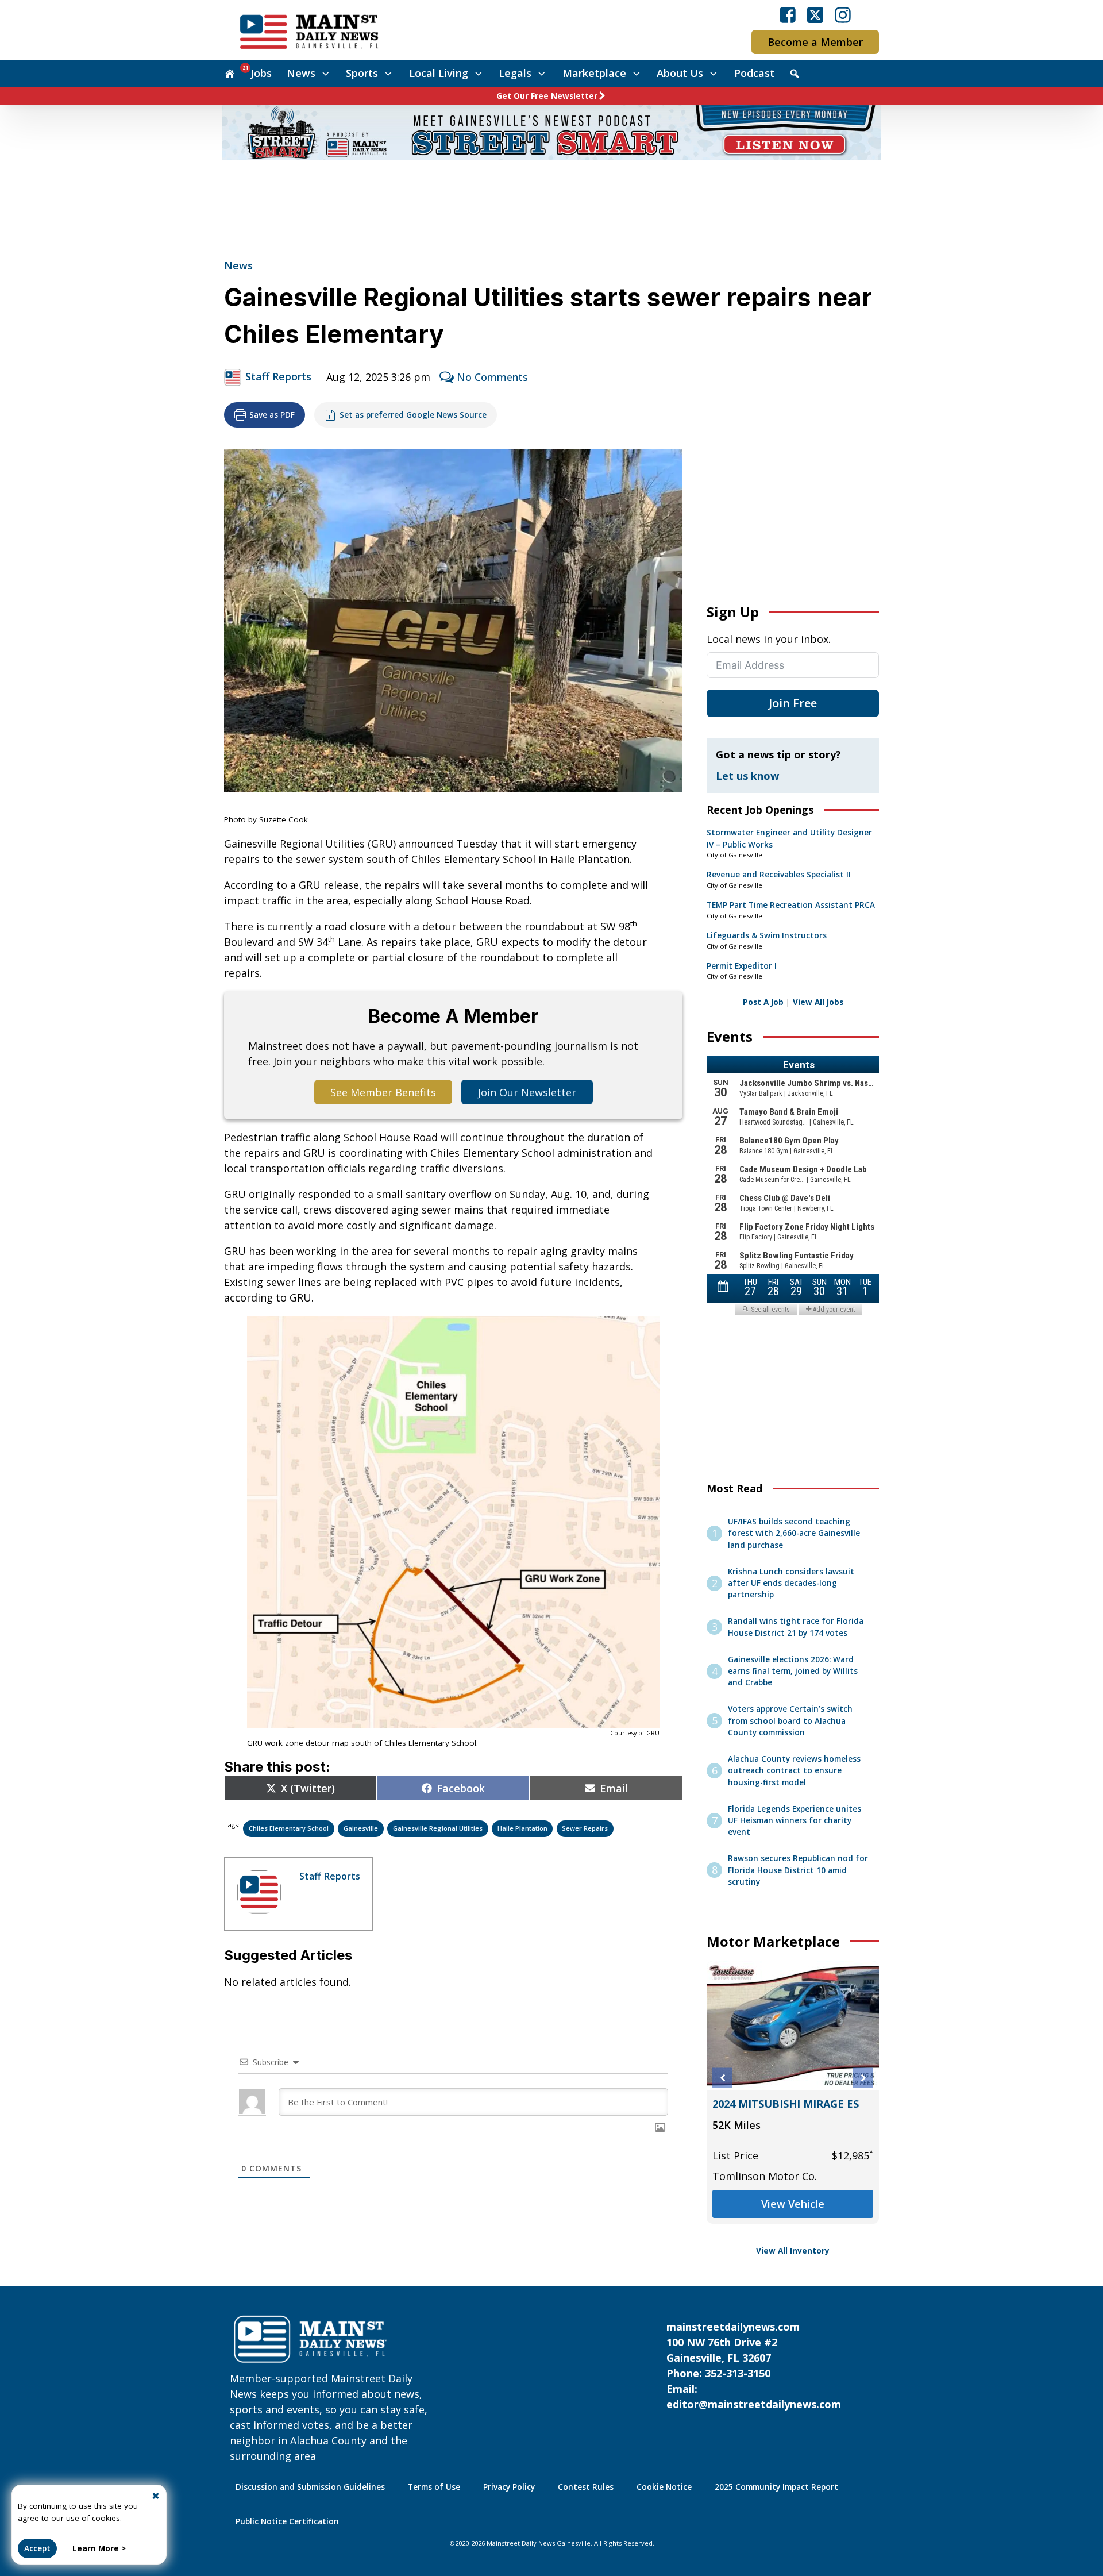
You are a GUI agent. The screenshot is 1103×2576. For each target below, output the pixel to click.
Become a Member (815, 42)
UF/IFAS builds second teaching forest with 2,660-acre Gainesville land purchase (794, 1533)
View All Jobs (818, 1002)
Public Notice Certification (287, 2521)
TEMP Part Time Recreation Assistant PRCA (791, 905)
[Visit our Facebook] (788, 15)
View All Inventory (793, 2251)
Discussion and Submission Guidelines (310, 2487)
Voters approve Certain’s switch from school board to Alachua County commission (790, 1721)
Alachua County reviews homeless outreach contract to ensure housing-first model (794, 1771)
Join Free (793, 703)
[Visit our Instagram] (843, 15)
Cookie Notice (664, 2487)
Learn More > (99, 2548)
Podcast (754, 73)
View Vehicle (793, 2204)
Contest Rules (586, 2487)
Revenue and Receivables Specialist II (779, 875)
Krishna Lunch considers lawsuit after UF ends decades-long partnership (791, 1583)
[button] (722, 2078)
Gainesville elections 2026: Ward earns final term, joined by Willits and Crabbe (793, 1671)
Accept (37, 2548)
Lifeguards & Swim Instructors (767, 935)
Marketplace (594, 73)
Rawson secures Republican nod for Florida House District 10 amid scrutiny (798, 1870)
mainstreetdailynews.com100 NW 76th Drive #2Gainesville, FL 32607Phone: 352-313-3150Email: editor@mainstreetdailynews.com (754, 2365)
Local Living (439, 73)
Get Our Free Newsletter (547, 96)
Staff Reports (278, 376)
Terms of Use (434, 2487)
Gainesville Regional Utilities (438, 1828)
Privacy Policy (509, 2487)
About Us (680, 73)
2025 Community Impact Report (776, 2487)
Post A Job (763, 1002)
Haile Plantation (522, 1828)
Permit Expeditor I (742, 966)
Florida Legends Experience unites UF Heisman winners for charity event (795, 1821)
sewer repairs (585, 1828)
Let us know (747, 776)
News (301, 73)
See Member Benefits (383, 1092)
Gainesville (361, 1828)
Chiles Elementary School (289, 1828)
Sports (362, 73)
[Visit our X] (815, 15)
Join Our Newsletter (527, 1092)
